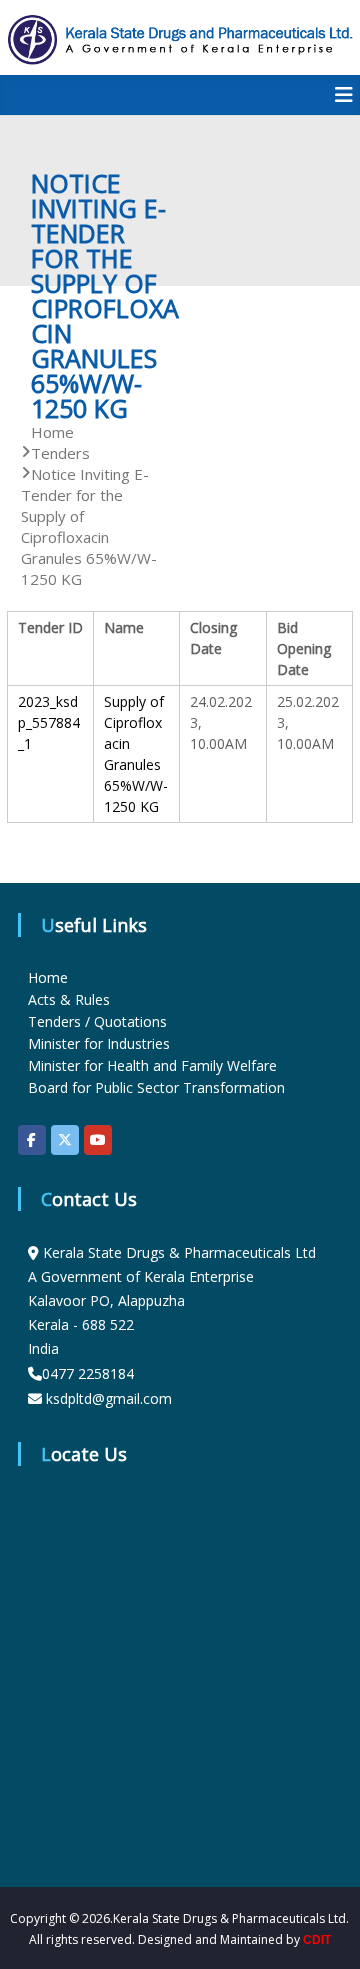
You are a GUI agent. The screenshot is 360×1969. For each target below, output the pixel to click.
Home (48, 977)
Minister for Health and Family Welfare (152, 1065)
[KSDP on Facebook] (32, 1140)
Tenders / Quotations (97, 1021)
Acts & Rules (69, 999)
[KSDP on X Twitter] (65, 1140)
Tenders (60, 453)
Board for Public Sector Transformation (156, 1087)
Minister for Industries (99, 1043)
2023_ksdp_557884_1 (49, 722)
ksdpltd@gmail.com (109, 1398)
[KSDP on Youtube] (98, 1140)
